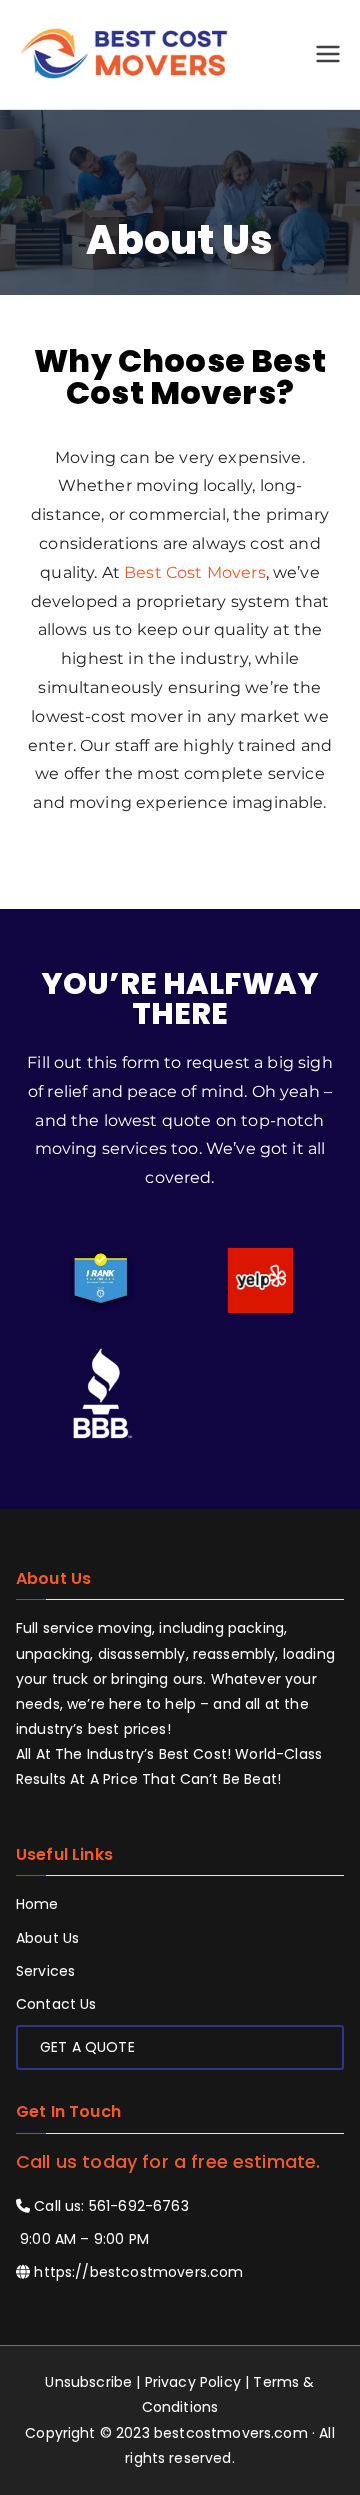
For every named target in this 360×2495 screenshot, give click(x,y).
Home (37, 1904)
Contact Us (56, 2004)
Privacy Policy (193, 2382)
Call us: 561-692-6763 (109, 2206)
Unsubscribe (88, 2382)
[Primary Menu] (328, 54)
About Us (47, 1938)
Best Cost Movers (195, 572)
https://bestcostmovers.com (138, 2272)
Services (45, 1971)
